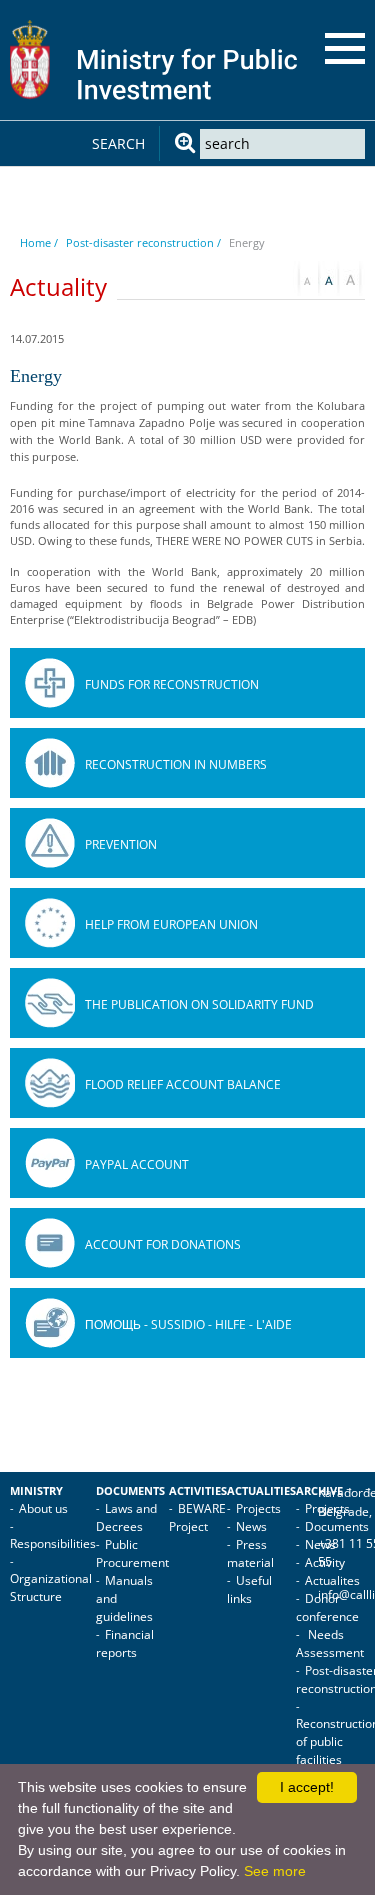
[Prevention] (50, 843)
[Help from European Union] (50, 923)
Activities (198, 1491)
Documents (130, 1491)
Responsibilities (53, 1543)
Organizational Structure (51, 1587)
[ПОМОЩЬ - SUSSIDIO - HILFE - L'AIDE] (50, 1323)
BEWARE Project (197, 1517)
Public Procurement (132, 1553)
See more (275, 1871)
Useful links (249, 1589)
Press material (250, 1553)
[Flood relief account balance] (50, 1083)
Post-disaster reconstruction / (143, 242)
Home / (39, 242)
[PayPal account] (50, 1163)
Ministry (36, 1491)
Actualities (261, 1491)
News (251, 1526)
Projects (258, 1508)
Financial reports (125, 1643)
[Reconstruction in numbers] (50, 763)
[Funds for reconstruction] (50, 683)
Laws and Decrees (126, 1517)
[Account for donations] (50, 1243)
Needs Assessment (330, 1643)
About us (43, 1508)
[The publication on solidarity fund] (50, 1003)
